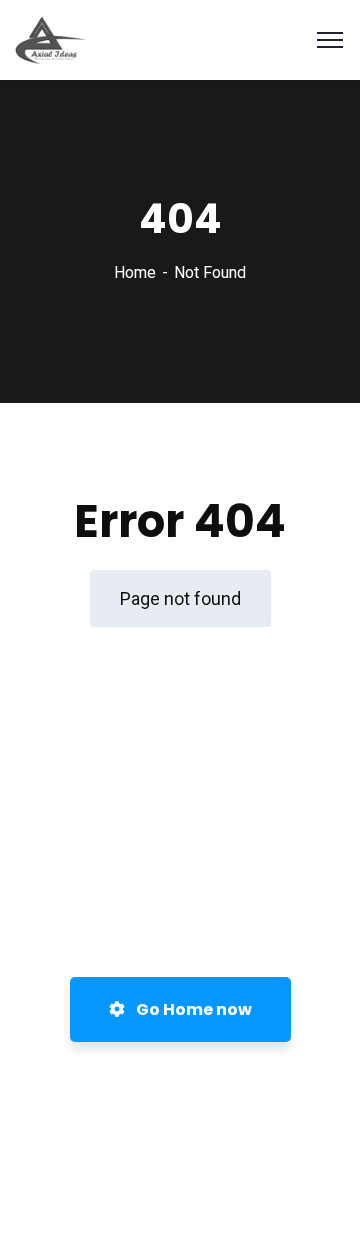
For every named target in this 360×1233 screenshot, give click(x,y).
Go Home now (192, 1009)
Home (135, 272)
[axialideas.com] (50, 38)
